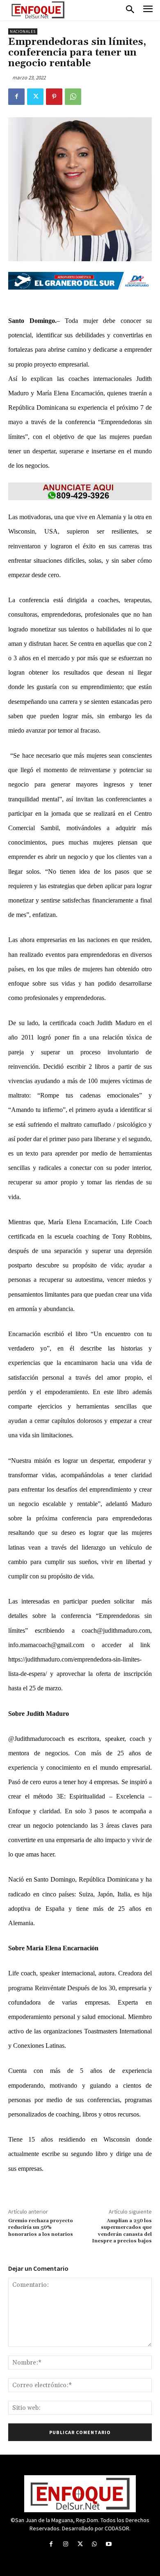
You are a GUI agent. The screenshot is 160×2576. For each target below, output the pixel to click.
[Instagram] (65, 2544)
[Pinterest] (54, 97)
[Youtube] (109, 2544)
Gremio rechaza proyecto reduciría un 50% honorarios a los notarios (41, 2228)
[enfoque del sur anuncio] (80, 491)
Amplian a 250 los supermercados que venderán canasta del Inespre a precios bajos (122, 2231)
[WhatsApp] (73, 97)
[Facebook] (16, 97)
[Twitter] (35, 97)
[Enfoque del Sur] (38, 10)
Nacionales (23, 31)
